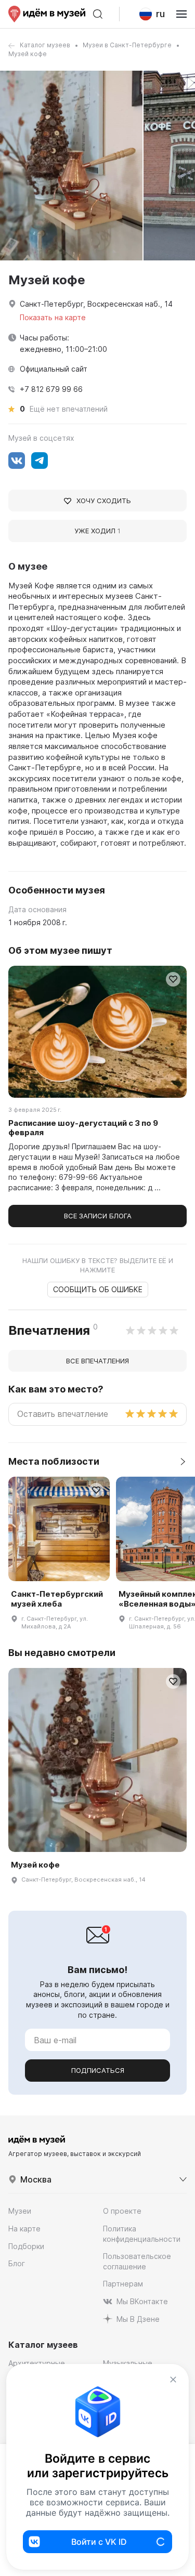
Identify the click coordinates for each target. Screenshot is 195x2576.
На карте (24, 2229)
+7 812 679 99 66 (51, 389)
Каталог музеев (45, 45)
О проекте (122, 2211)
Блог (17, 2263)
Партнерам (123, 2284)
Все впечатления (97, 1361)
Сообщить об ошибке (98, 1289)
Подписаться (98, 2070)
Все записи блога (98, 1216)
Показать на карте (53, 317)
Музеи (20, 2211)
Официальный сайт (54, 369)
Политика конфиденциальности (142, 2234)
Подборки (26, 2246)
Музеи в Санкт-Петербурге (127, 45)
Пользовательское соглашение (137, 2261)
